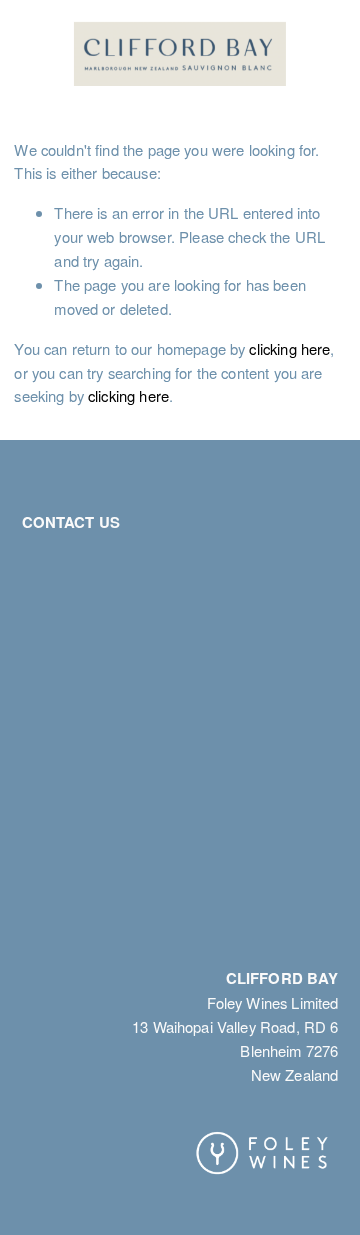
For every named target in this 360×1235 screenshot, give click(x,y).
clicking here (289, 348)
